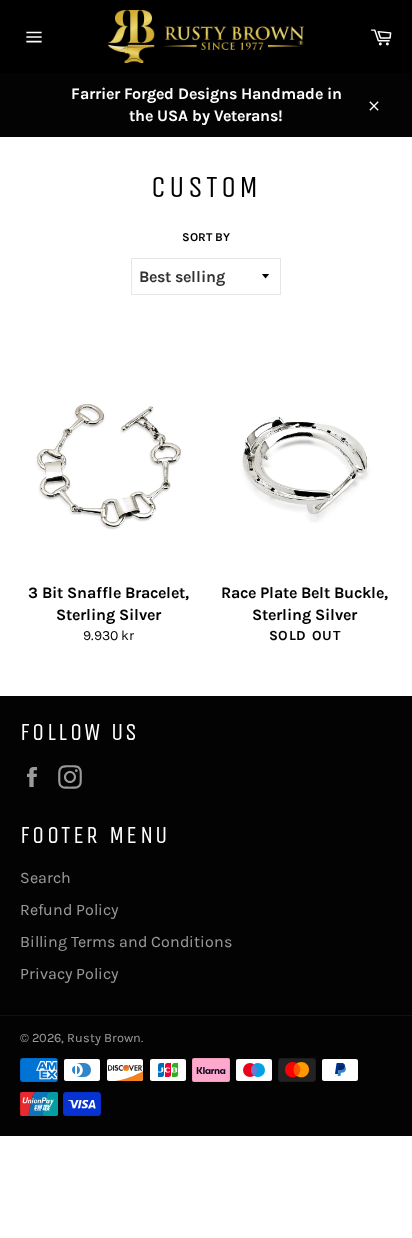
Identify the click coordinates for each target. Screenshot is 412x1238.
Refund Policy (69, 909)
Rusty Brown (104, 1037)
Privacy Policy (69, 973)
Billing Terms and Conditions (126, 941)
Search (45, 877)
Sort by (206, 237)
